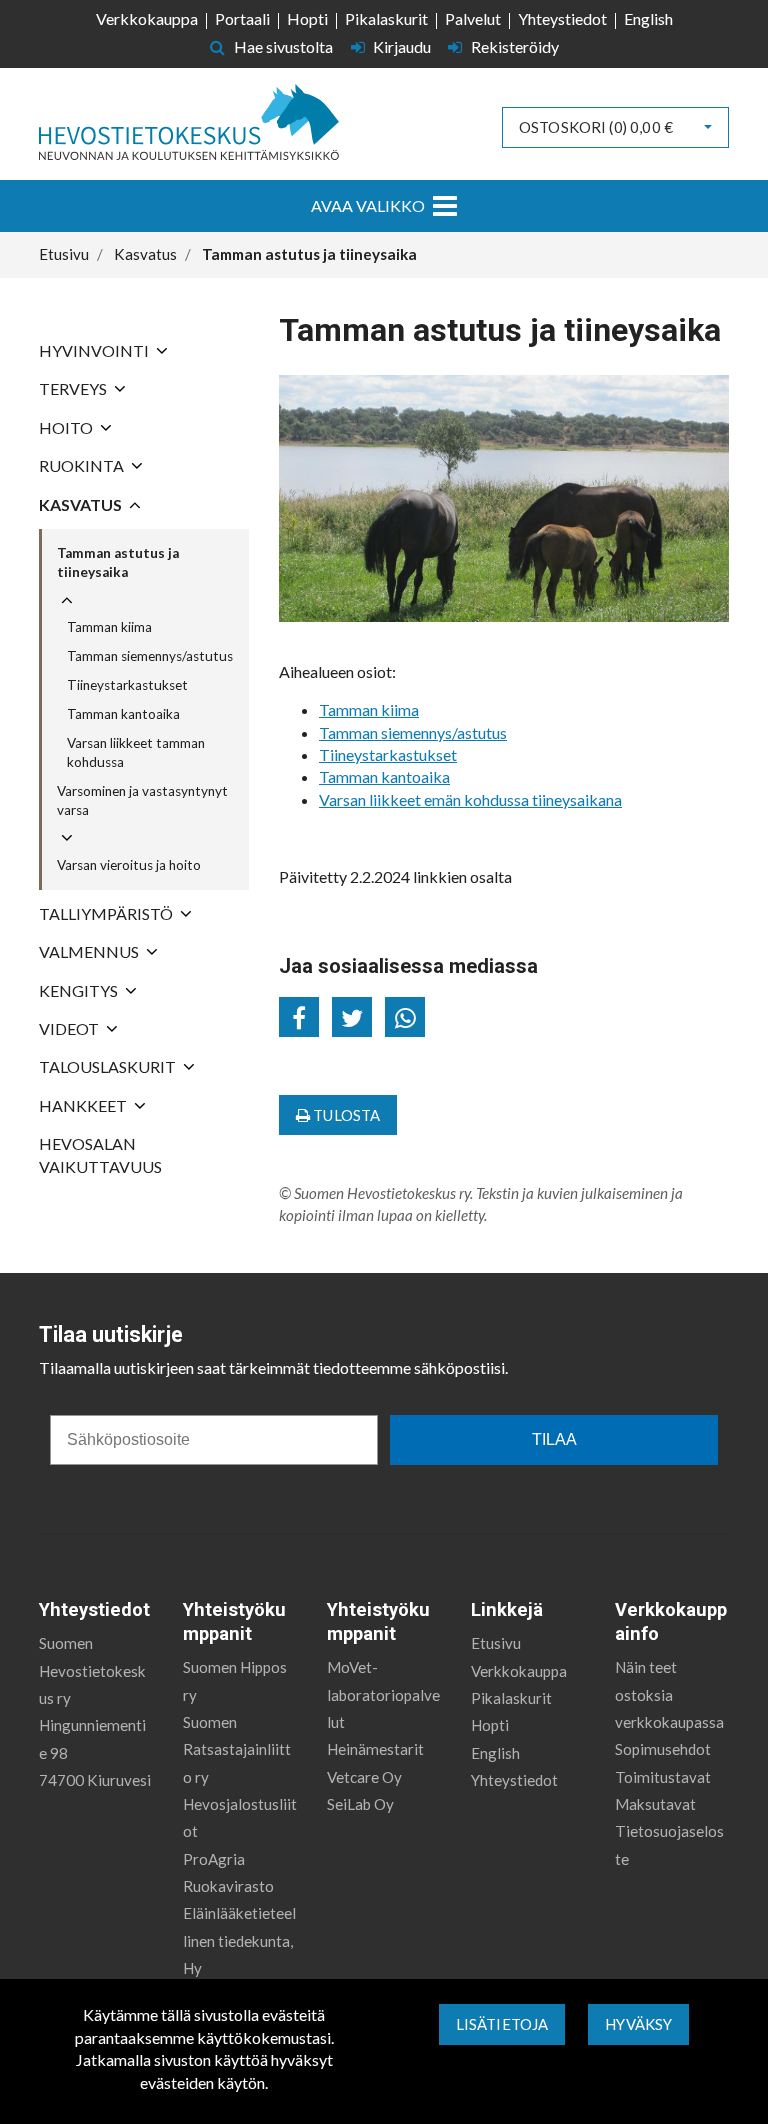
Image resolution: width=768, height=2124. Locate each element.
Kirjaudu (402, 46)
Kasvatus (80, 504)
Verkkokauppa (147, 18)
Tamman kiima (109, 627)
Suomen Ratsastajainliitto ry (237, 1749)
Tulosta (345, 1115)
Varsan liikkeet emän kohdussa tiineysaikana (470, 799)
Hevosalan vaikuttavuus (100, 1154)
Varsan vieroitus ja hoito (129, 865)
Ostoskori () (596, 127)
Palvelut (473, 18)
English (648, 18)
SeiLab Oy (360, 1804)
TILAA (554, 1439)
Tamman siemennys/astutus (150, 656)
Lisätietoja (502, 2024)
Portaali (242, 18)
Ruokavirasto (228, 1886)
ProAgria (214, 1859)
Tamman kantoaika (123, 714)
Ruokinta (81, 465)
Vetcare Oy (364, 1777)
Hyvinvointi (94, 350)
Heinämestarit (375, 1749)
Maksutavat (655, 1804)
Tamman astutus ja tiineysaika (118, 562)
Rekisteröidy (513, 46)
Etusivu (496, 1643)
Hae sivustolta (282, 46)
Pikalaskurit (386, 18)
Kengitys (78, 990)
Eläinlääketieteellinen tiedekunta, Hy (239, 1940)
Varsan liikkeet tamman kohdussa (136, 752)
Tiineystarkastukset (127, 685)
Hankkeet (83, 1105)
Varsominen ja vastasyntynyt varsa (142, 800)
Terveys (73, 388)
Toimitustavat (663, 1777)
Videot (69, 1028)
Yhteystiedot (562, 18)
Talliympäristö (106, 913)
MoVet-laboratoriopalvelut (383, 1694)
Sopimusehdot (663, 1749)
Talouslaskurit (107, 1066)
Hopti (307, 18)
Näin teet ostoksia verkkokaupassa (669, 1694)
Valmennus (89, 951)
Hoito (66, 427)
